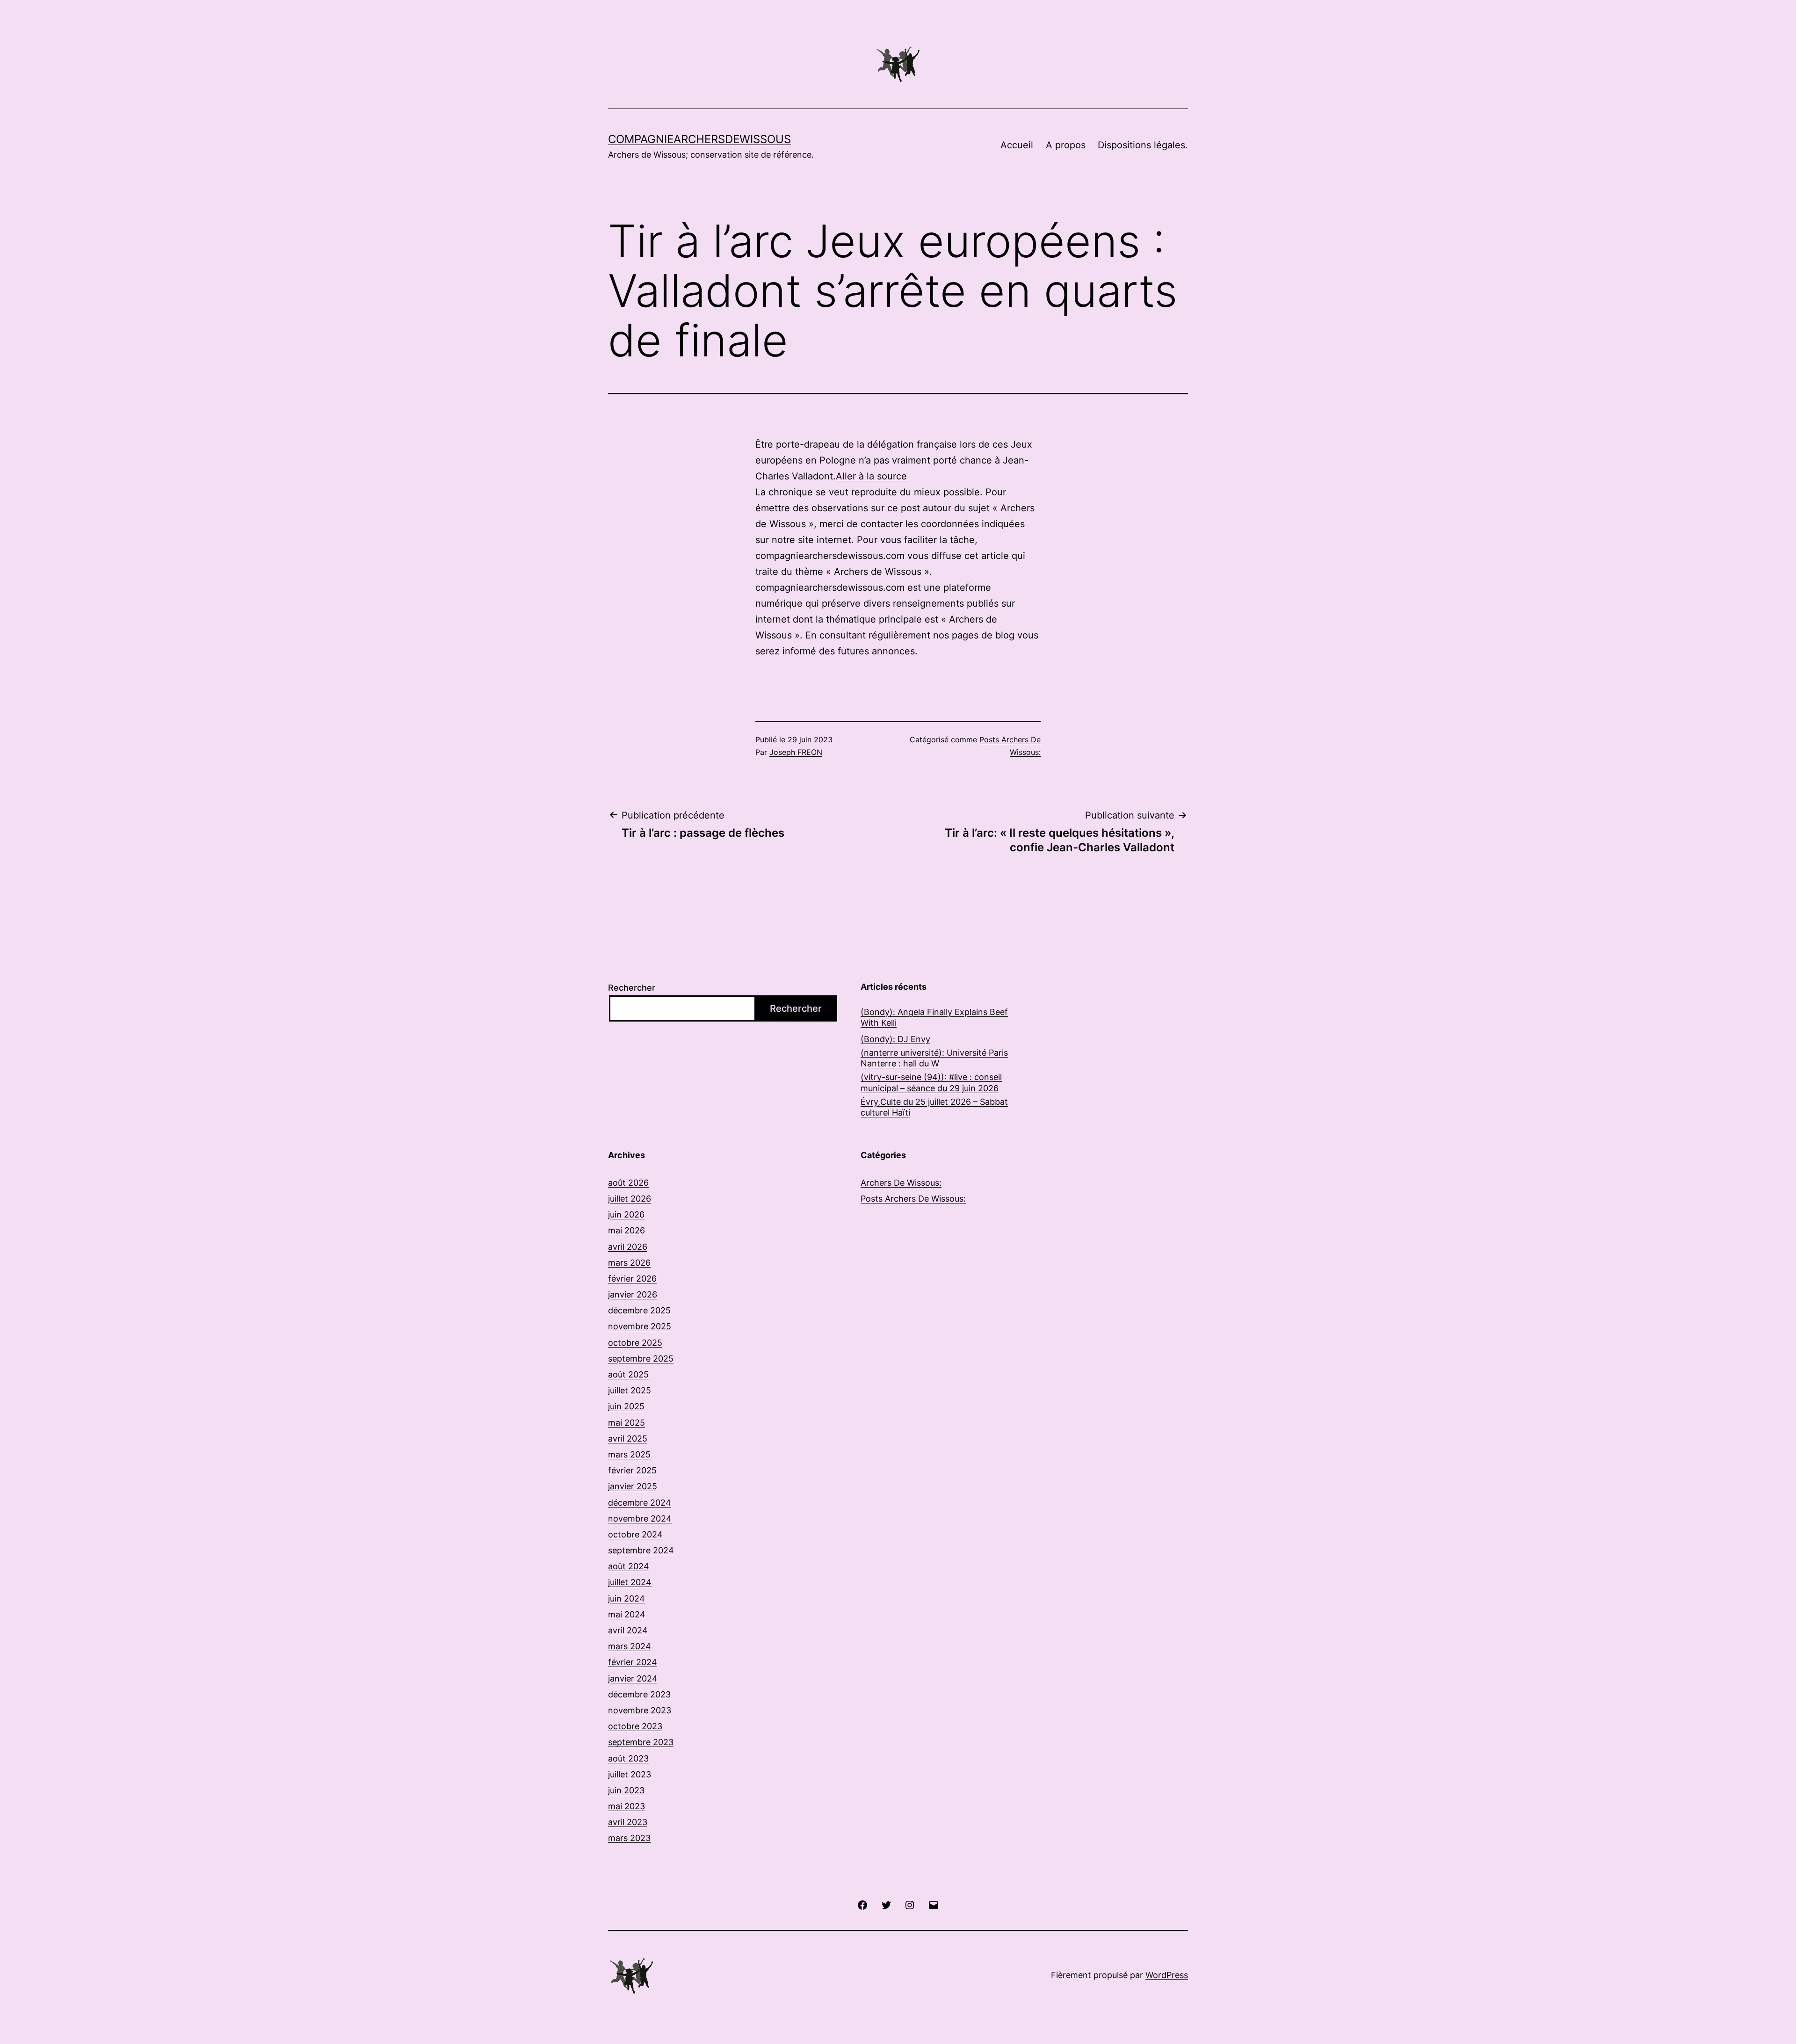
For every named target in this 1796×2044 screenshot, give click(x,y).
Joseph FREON (796, 752)
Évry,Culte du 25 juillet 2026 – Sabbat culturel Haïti (934, 1107)
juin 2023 (626, 1790)
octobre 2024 (635, 1534)
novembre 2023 (640, 1710)
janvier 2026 (633, 1294)
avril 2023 (628, 1822)
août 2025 (628, 1374)
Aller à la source (871, 476)
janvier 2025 (633, 1486)
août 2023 (628, 1758)
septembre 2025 (641, 1359)
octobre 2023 (635, 1726)
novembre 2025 (640, 1326)
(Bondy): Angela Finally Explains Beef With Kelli (934, 1017)
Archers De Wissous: (901, 1183)
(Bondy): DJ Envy (895, 1039)
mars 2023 (629, 1838)
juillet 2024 (630, 1582)
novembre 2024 (640, 1519)
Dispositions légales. (1143, 145)
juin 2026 (626, 1214)
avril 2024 (628, 1630)
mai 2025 (626, 1423)
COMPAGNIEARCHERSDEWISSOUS (699, 139)
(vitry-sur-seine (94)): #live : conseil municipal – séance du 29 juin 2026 (931, 1082)
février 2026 (632, 1279)
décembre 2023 (639, 1694)
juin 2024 (626, 1598)
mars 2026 (629, 1263)
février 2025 (632, 1470)
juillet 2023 (630, 1774)
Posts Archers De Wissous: (913, 1199)
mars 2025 (629, 1454)
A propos (1066, 145)
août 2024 (629, 1566)
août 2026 (628, 1183)
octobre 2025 (635, 1343)
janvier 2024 (633, 1678)
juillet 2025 (630, 1390)
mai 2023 (626, 1806)
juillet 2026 (630, 1199)
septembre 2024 (641, 1550)
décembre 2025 (639, 1310)
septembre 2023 (641, 1742)
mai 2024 (627, 1614)
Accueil (1017, 145)
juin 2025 (626, 1406)
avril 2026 (628, 1247)
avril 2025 (628, 1439)
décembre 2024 (640, 1503)
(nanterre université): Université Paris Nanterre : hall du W (934, 1058)
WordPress (1167, 1975)
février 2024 (633, 1662)
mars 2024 (630, 1646)
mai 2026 (626, 1230)
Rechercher (632, 988)
